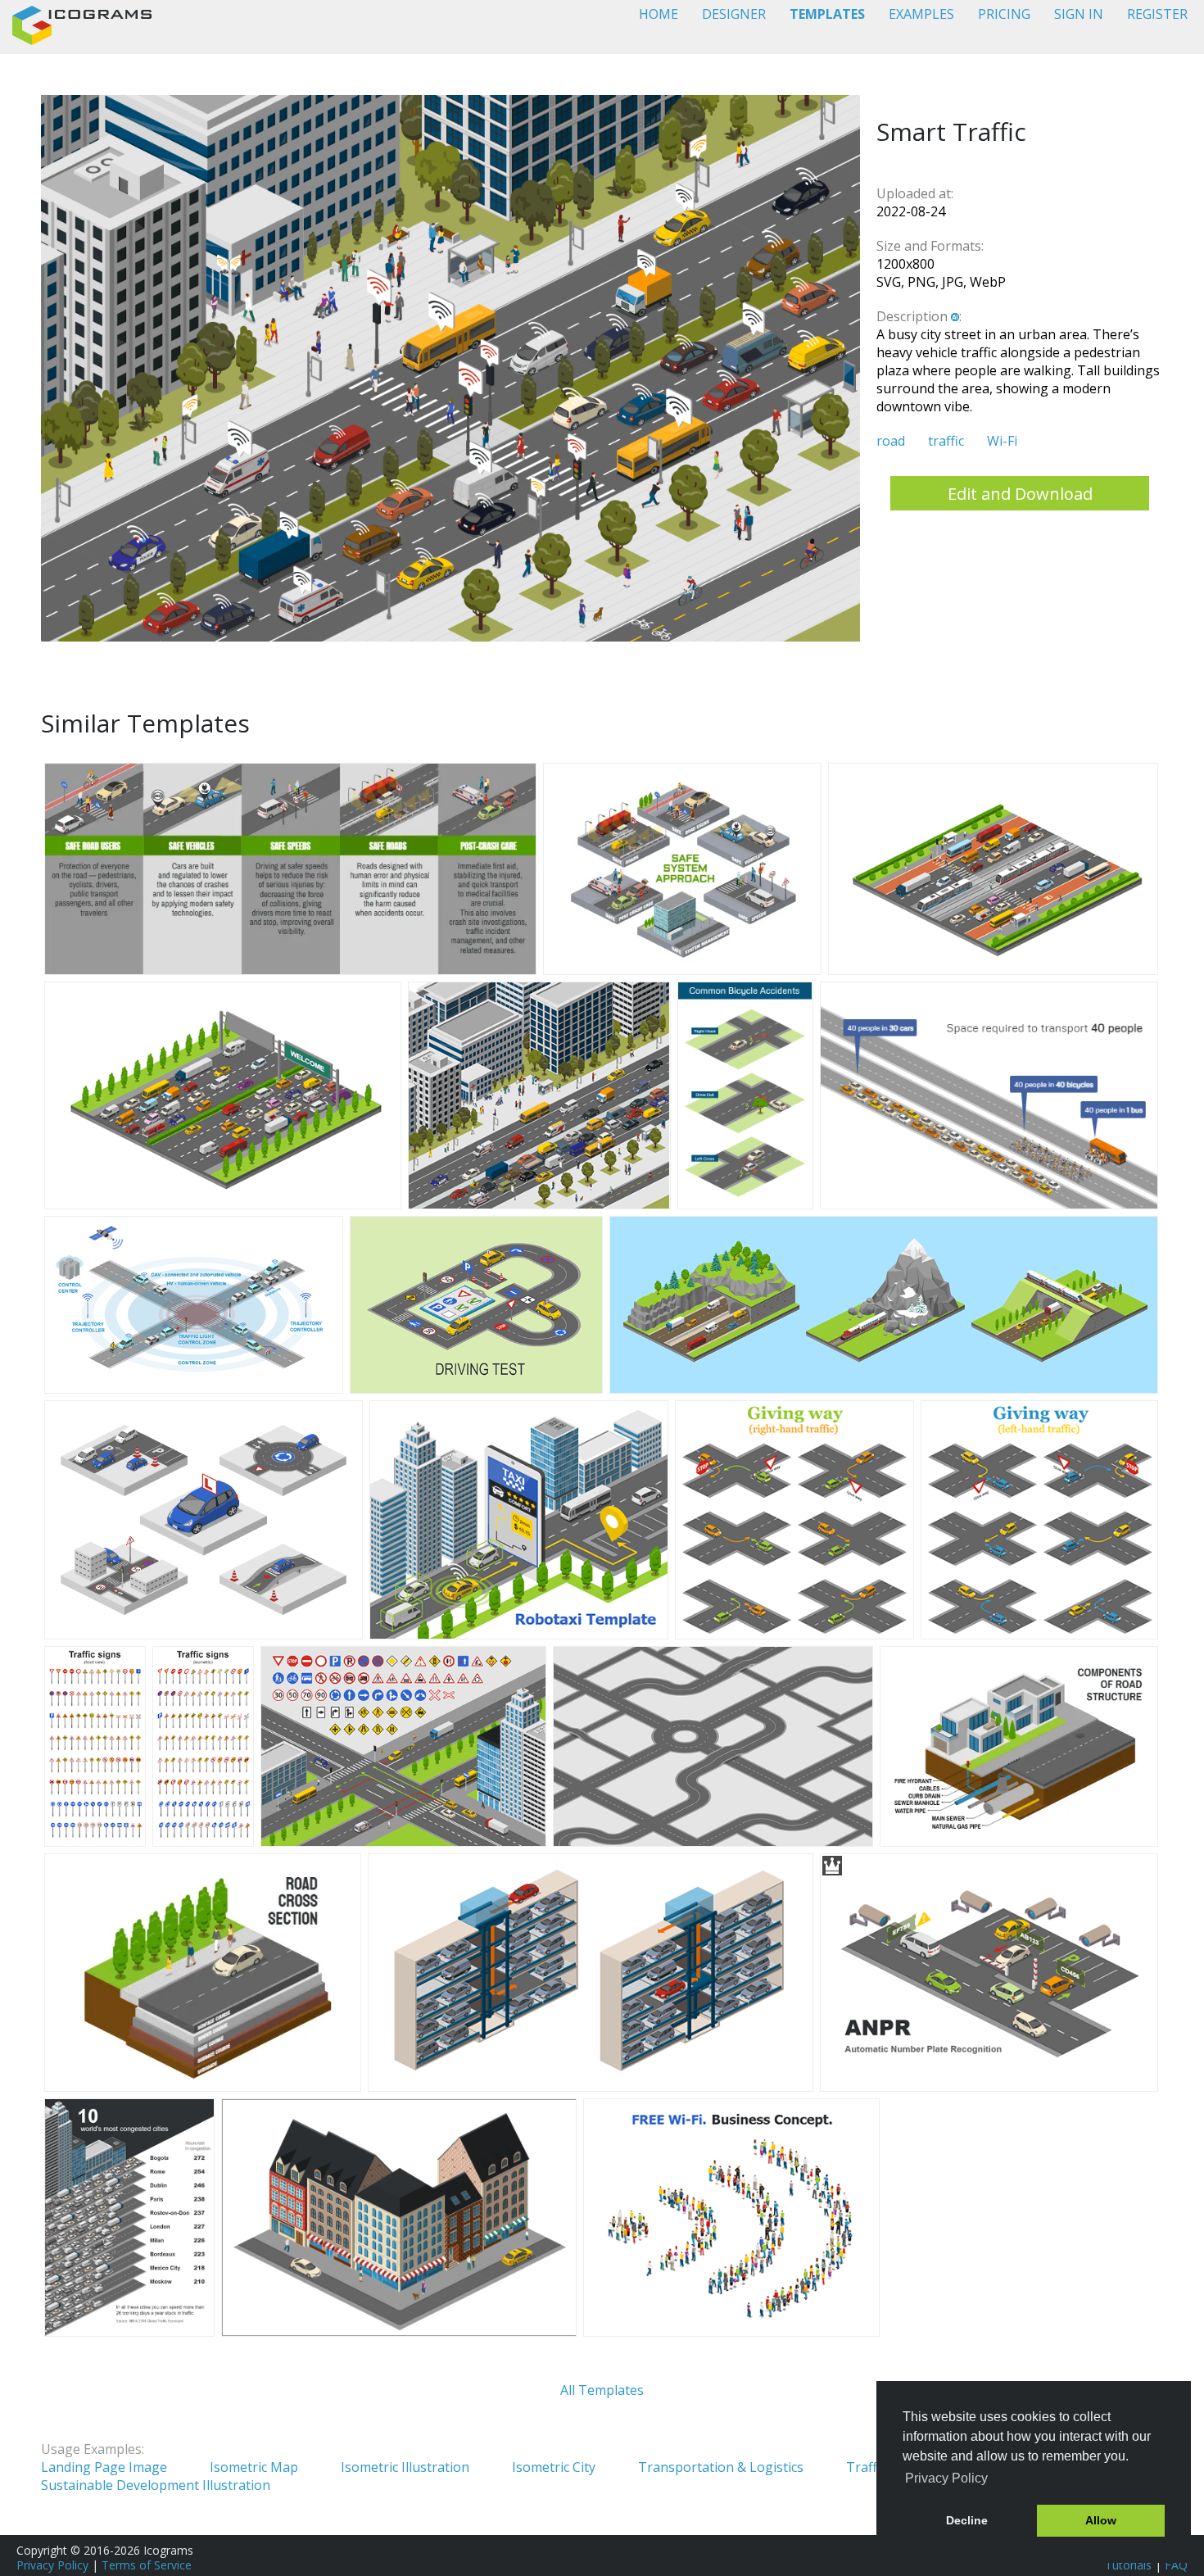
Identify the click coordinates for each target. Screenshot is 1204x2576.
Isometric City (554, 2467)
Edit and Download (1020, 494)
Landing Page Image (104, 2467)
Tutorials (1128, 2565)
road (891, 441)
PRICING (1004, 14)
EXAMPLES (921, 14)
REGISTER (1157, 14)
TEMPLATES (827, 14)
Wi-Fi (1002, 441)
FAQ (1176, 2565)
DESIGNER (734, 14)
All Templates (602, 2390)
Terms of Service (147, 2565)
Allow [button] (1101, 2520)
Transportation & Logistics (721, 2467)
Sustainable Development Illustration (156, 2485)
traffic (946, 441)
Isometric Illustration (405, 2467)
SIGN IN (1079, 14)
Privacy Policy (52, 2565)
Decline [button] (967, 2520)
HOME (659, 14)
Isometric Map (254, 2467)
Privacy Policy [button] (946, 2478)
